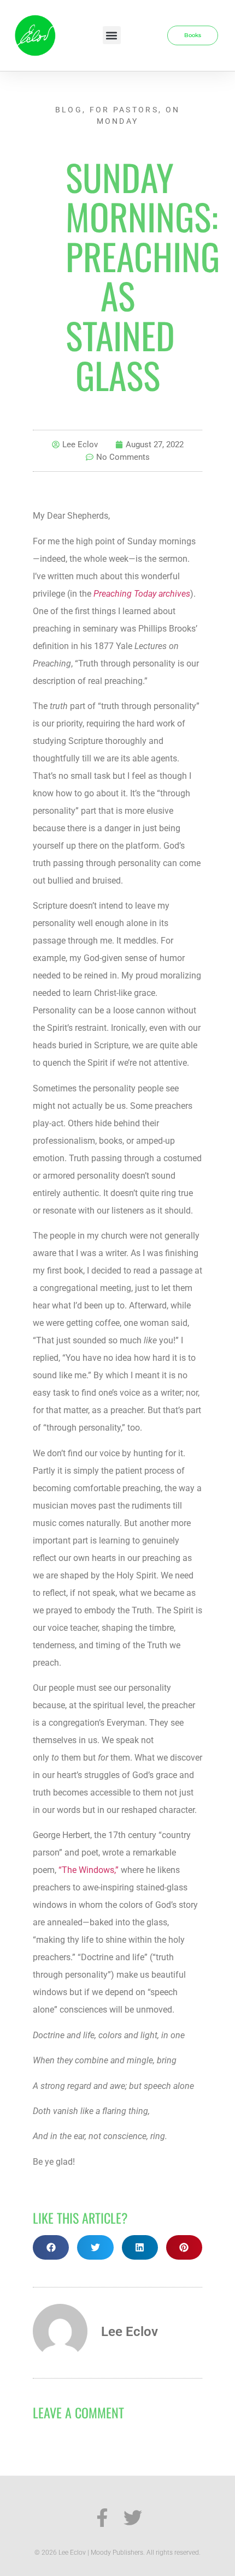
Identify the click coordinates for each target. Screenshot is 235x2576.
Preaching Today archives (142, 594)
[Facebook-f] (102, 2518)
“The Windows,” (89, 1870)
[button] (112, 35)
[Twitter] (133, 2518)
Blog (69, 110)
